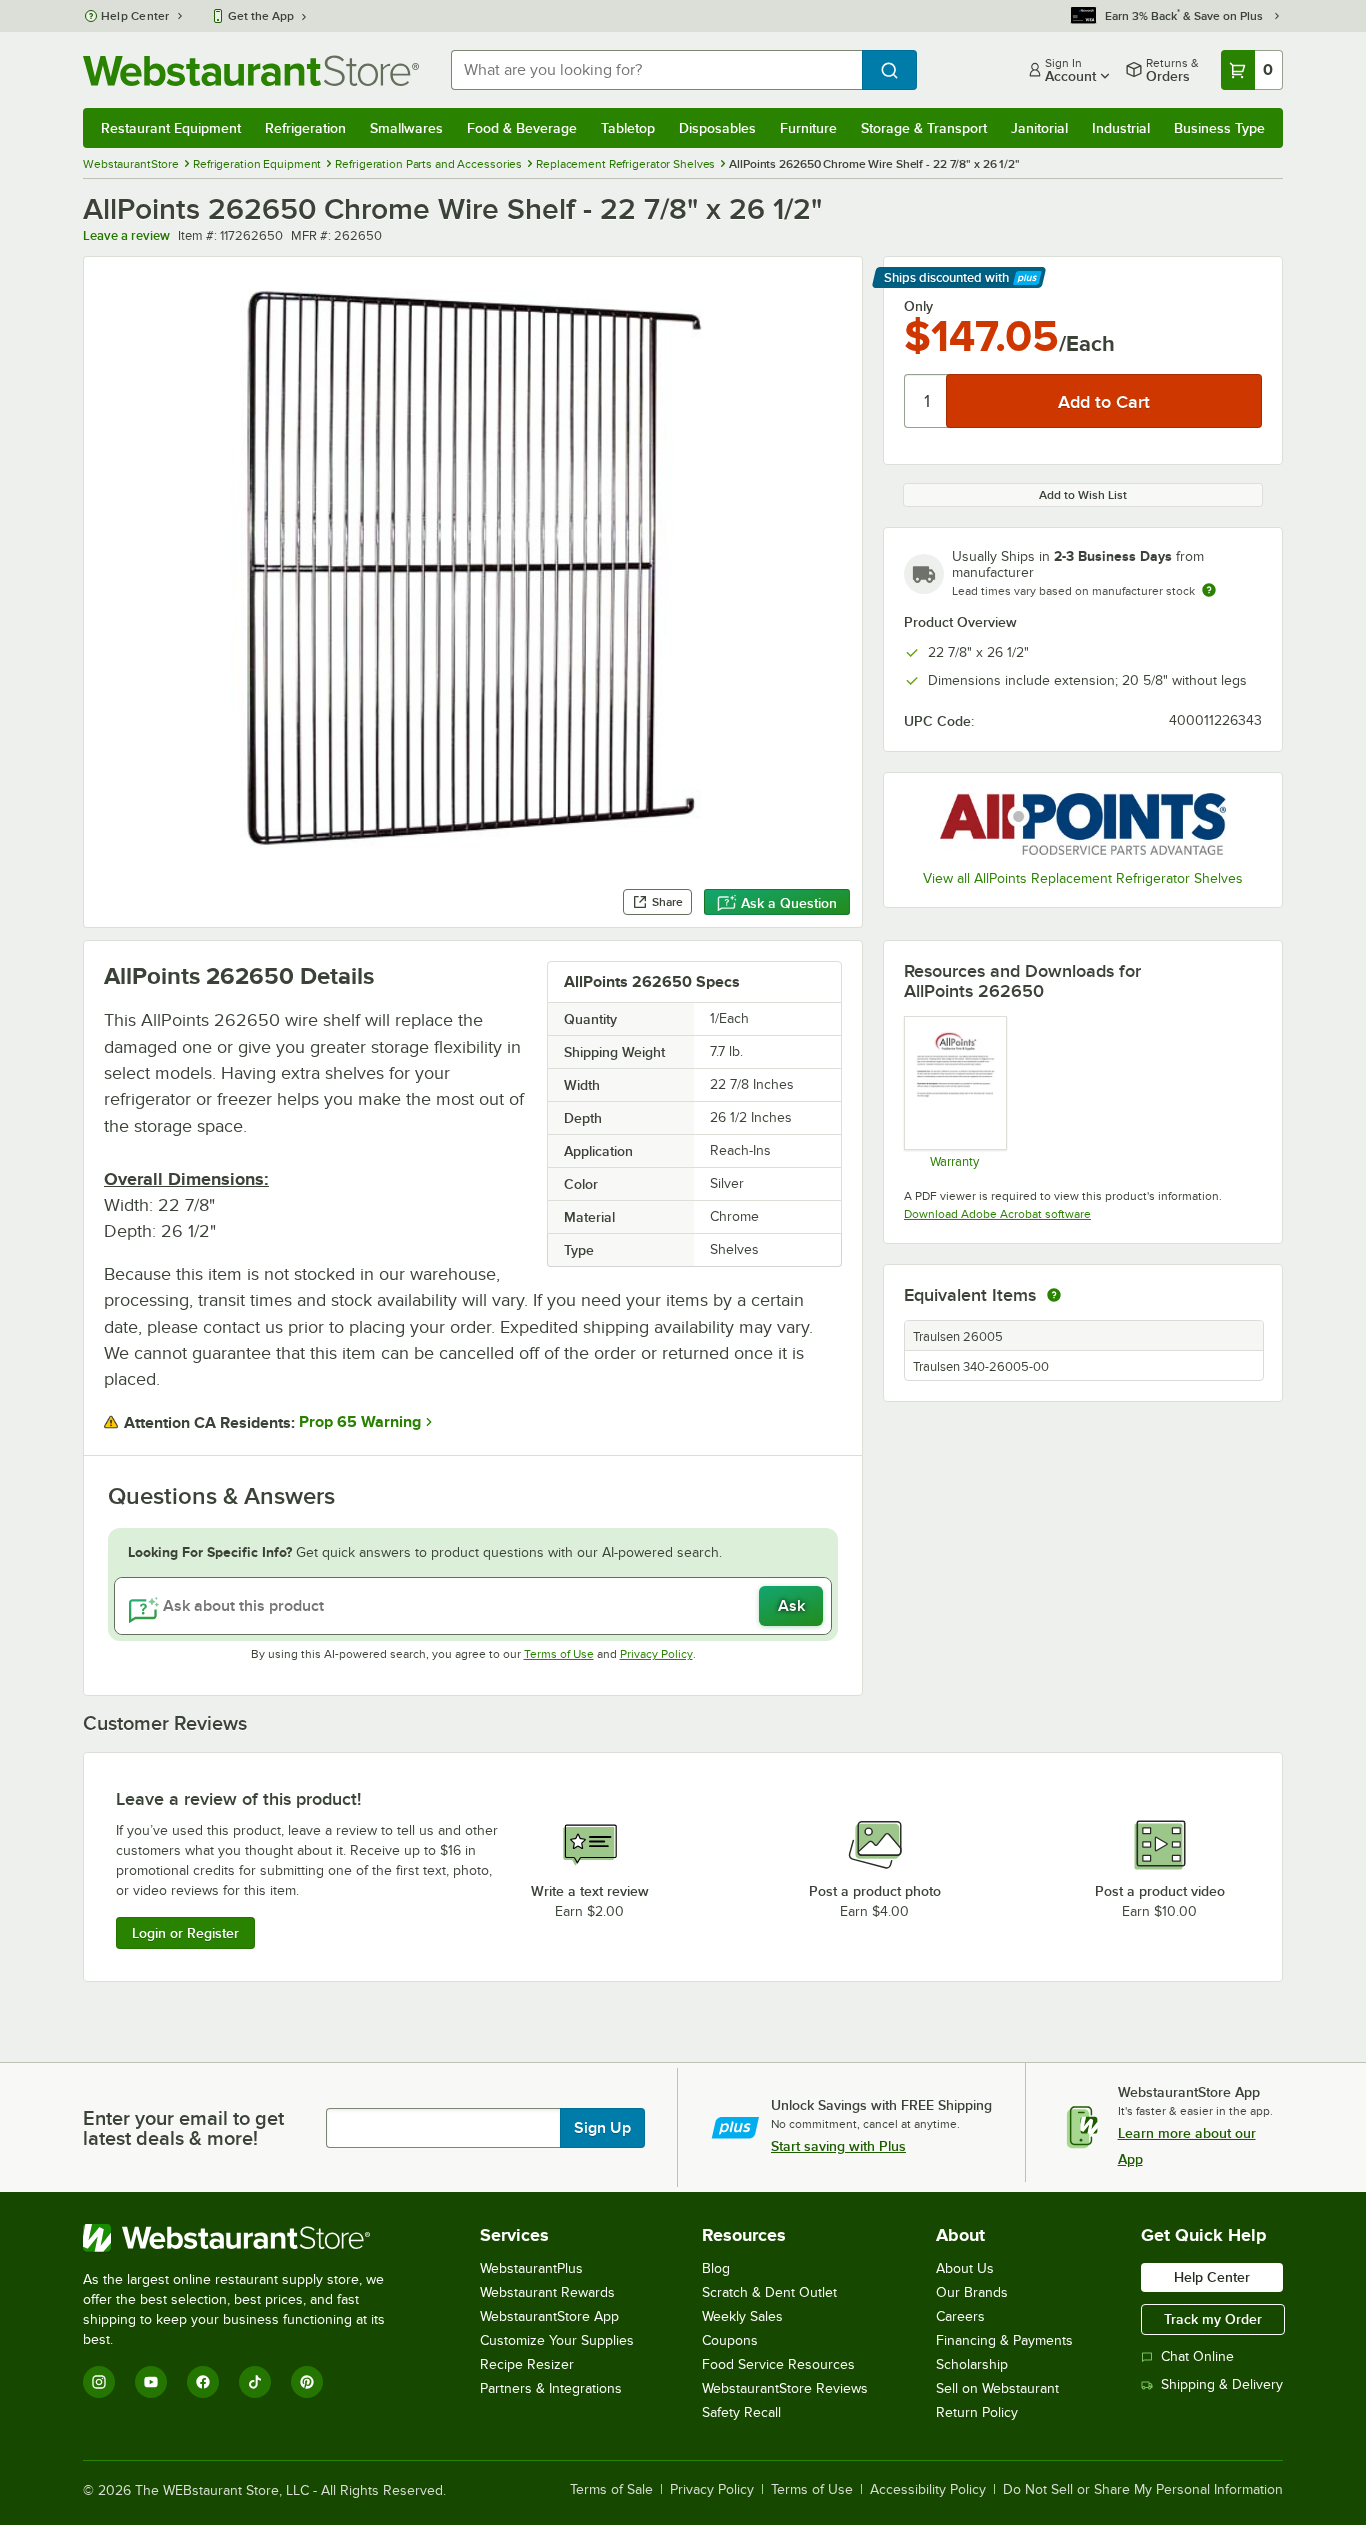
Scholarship (972, 2364)
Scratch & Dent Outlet (769, 2292)
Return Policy (977, 2412)
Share (667, 902)
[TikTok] (255, 2382)
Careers (960, 2316)
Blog (716, 2268)
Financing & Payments (1004, 2340)
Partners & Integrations (551, 2388)
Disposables (717, 128)
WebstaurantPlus (531, 2268)
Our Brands (972, 2292)
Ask (791, 1606)
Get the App (261, 16)
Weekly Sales (742, 2316)
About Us (965, 2268)
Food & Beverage (522, 128)
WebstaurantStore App (549, 2316)
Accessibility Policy (928, 2490)
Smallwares (406, 128)
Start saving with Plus (838, 2146)
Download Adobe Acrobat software (997, 1214)
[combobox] (656, 70)
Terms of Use (559, 1654)
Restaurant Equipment (171, 128)
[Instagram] (99, 2382)
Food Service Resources (778, 2364)
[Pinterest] (307, 2382)
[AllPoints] (1083, 824)
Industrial (1121, 128)
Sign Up (602, 2128)
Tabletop (628, 128)
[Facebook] (203, 2382)
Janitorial (1039, 128)
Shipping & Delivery (1222, 2384)
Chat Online (1197, 2356)
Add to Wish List (1083, 495)
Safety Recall (741, 2412)
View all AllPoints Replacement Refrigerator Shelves (1083, 878)
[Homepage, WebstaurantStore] (251, 70)
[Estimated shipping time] (1209, 590)
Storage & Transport (924, 128)
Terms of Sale (611, 2490)
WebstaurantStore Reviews (785, 2388)
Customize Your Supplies (557, 2340)
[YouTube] (151, 2382)
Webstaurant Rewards (547, 2292)
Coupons (730, 2340)
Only (918, 306)
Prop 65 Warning (360, 1422)
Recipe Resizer (527, 2364)
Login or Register (185, 1933)
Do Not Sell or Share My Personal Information (1143, 2490)
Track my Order (1213, 2319)
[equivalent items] (1054, 1295)
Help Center (135, 16)
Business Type (1219, 128)
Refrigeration (305, 128)
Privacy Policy (656, 1654)
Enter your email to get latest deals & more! (183, 2128)
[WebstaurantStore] (247, 2238)
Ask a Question (789, 903)
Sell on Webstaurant (997, 2388)
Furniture (808, 128)
